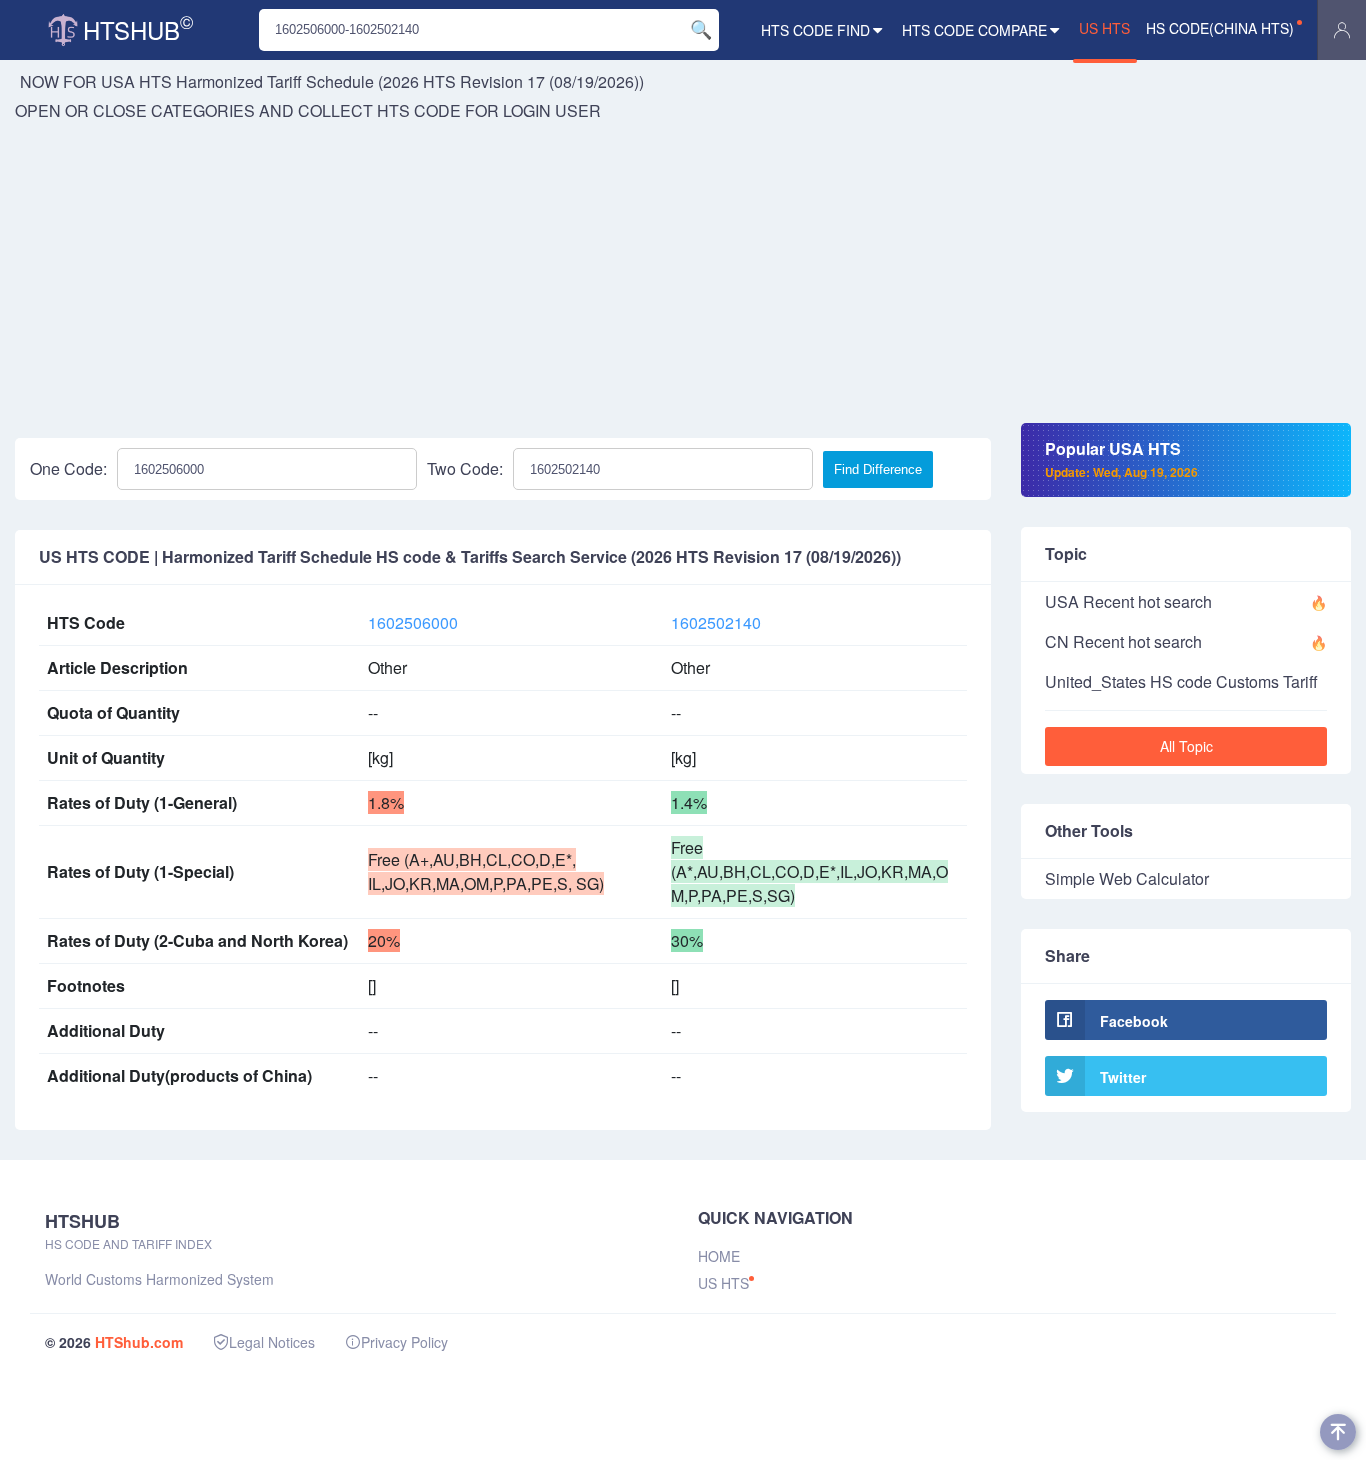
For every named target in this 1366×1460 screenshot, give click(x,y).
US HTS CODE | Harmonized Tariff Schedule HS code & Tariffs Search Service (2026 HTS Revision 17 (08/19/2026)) (470, 557)
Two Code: (465, 468)
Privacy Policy (404, 1342)
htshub (138, 27)
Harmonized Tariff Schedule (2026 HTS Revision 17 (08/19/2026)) (410, 81)
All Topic (1186, 746)
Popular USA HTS (1121, 459)
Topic (1066, 553)
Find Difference (878, 469)
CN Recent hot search (1123, 641)
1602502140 (716, 622)
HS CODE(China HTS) (1220, 28)
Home (719, 1256)
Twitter (1123, 1077)
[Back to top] (1338, 1432)
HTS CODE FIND (815, 30)
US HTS (1104, 28)
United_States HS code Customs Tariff (1181, 681)
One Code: (68, 468)
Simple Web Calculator (1127, 878)
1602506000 (413, 622)
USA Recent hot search (1128, 601)
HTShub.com (139, 1342)
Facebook (1134, 1021)
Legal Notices (272, 1342)
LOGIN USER (552, 110)
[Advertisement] (683, 273)
